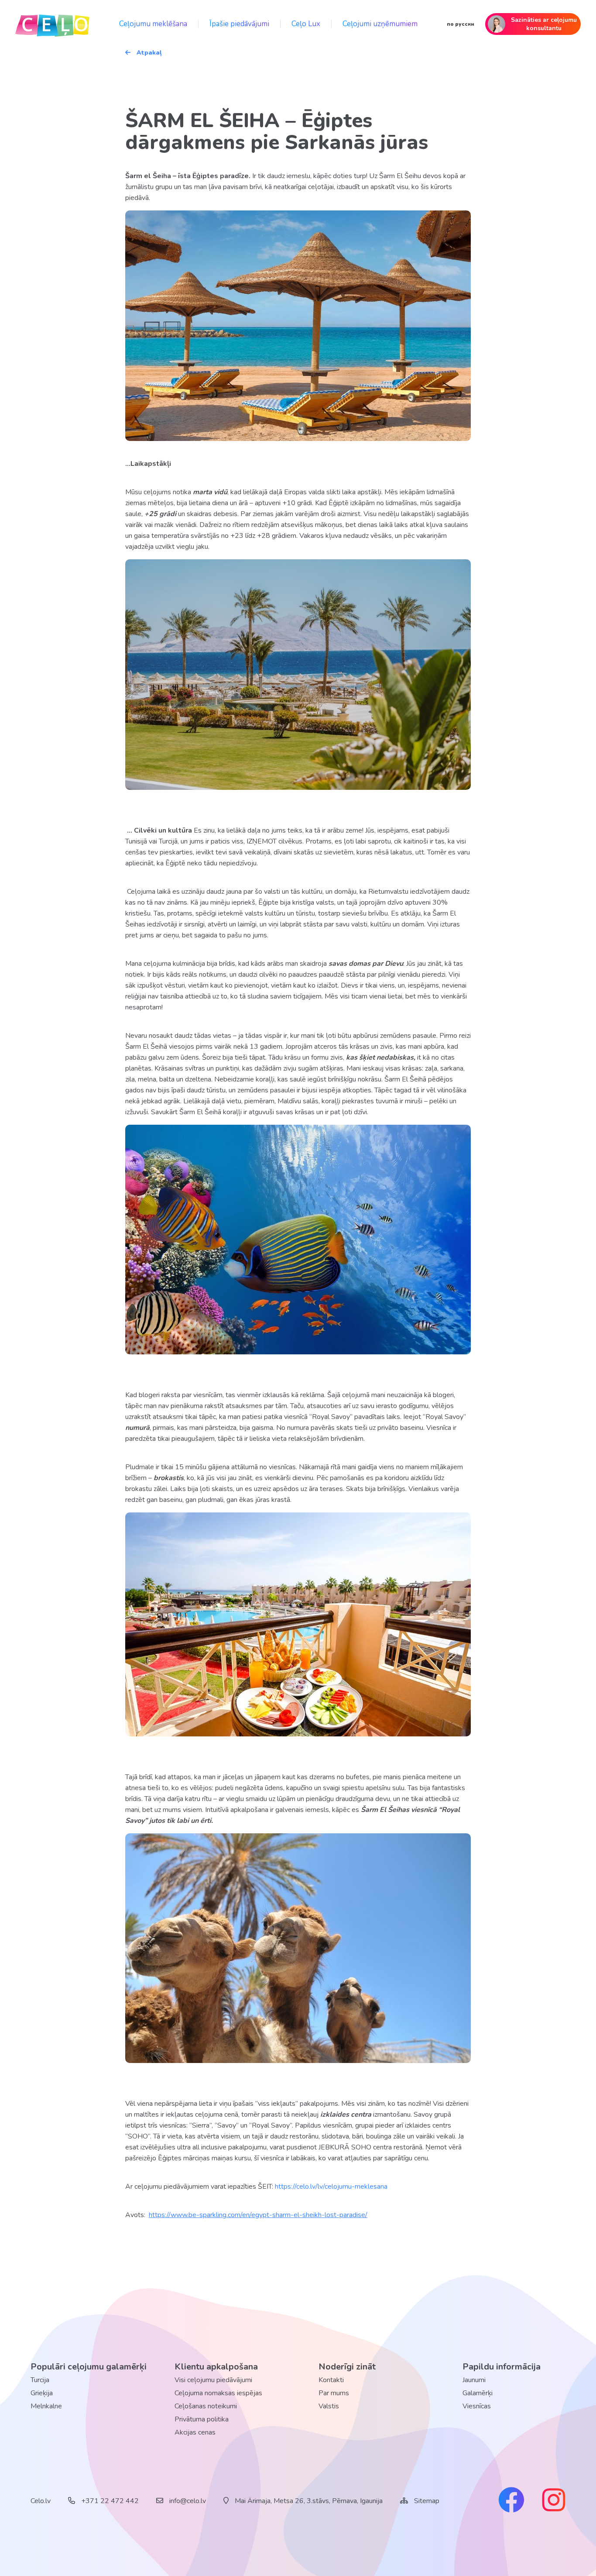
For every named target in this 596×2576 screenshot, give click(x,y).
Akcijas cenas (195, 2432)
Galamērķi (478, 2393)
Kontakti (331, 2380)
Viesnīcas (477, 2406)
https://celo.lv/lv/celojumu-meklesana (331, 2187)
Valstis (329, 2406)
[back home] (52, 24)
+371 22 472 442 (109, 2501)
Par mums (334, 2393)
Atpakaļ (148, 53)
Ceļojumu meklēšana (153, 24)
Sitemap (427, 2501)
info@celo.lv (187, 2501)
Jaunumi (474, 2380)
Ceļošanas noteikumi (206, 2406)
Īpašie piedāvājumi (239, 24)
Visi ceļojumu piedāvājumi (213, 2380)
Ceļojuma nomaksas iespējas (218, 2393)
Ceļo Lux (306, 24)
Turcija (40, 2380)
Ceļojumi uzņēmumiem (380, 24)
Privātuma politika (202, 2419)
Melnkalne (46, 2406)
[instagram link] (554, 2501)
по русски (461, 24)
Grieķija (42, 2393)
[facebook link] (511, 2501)
